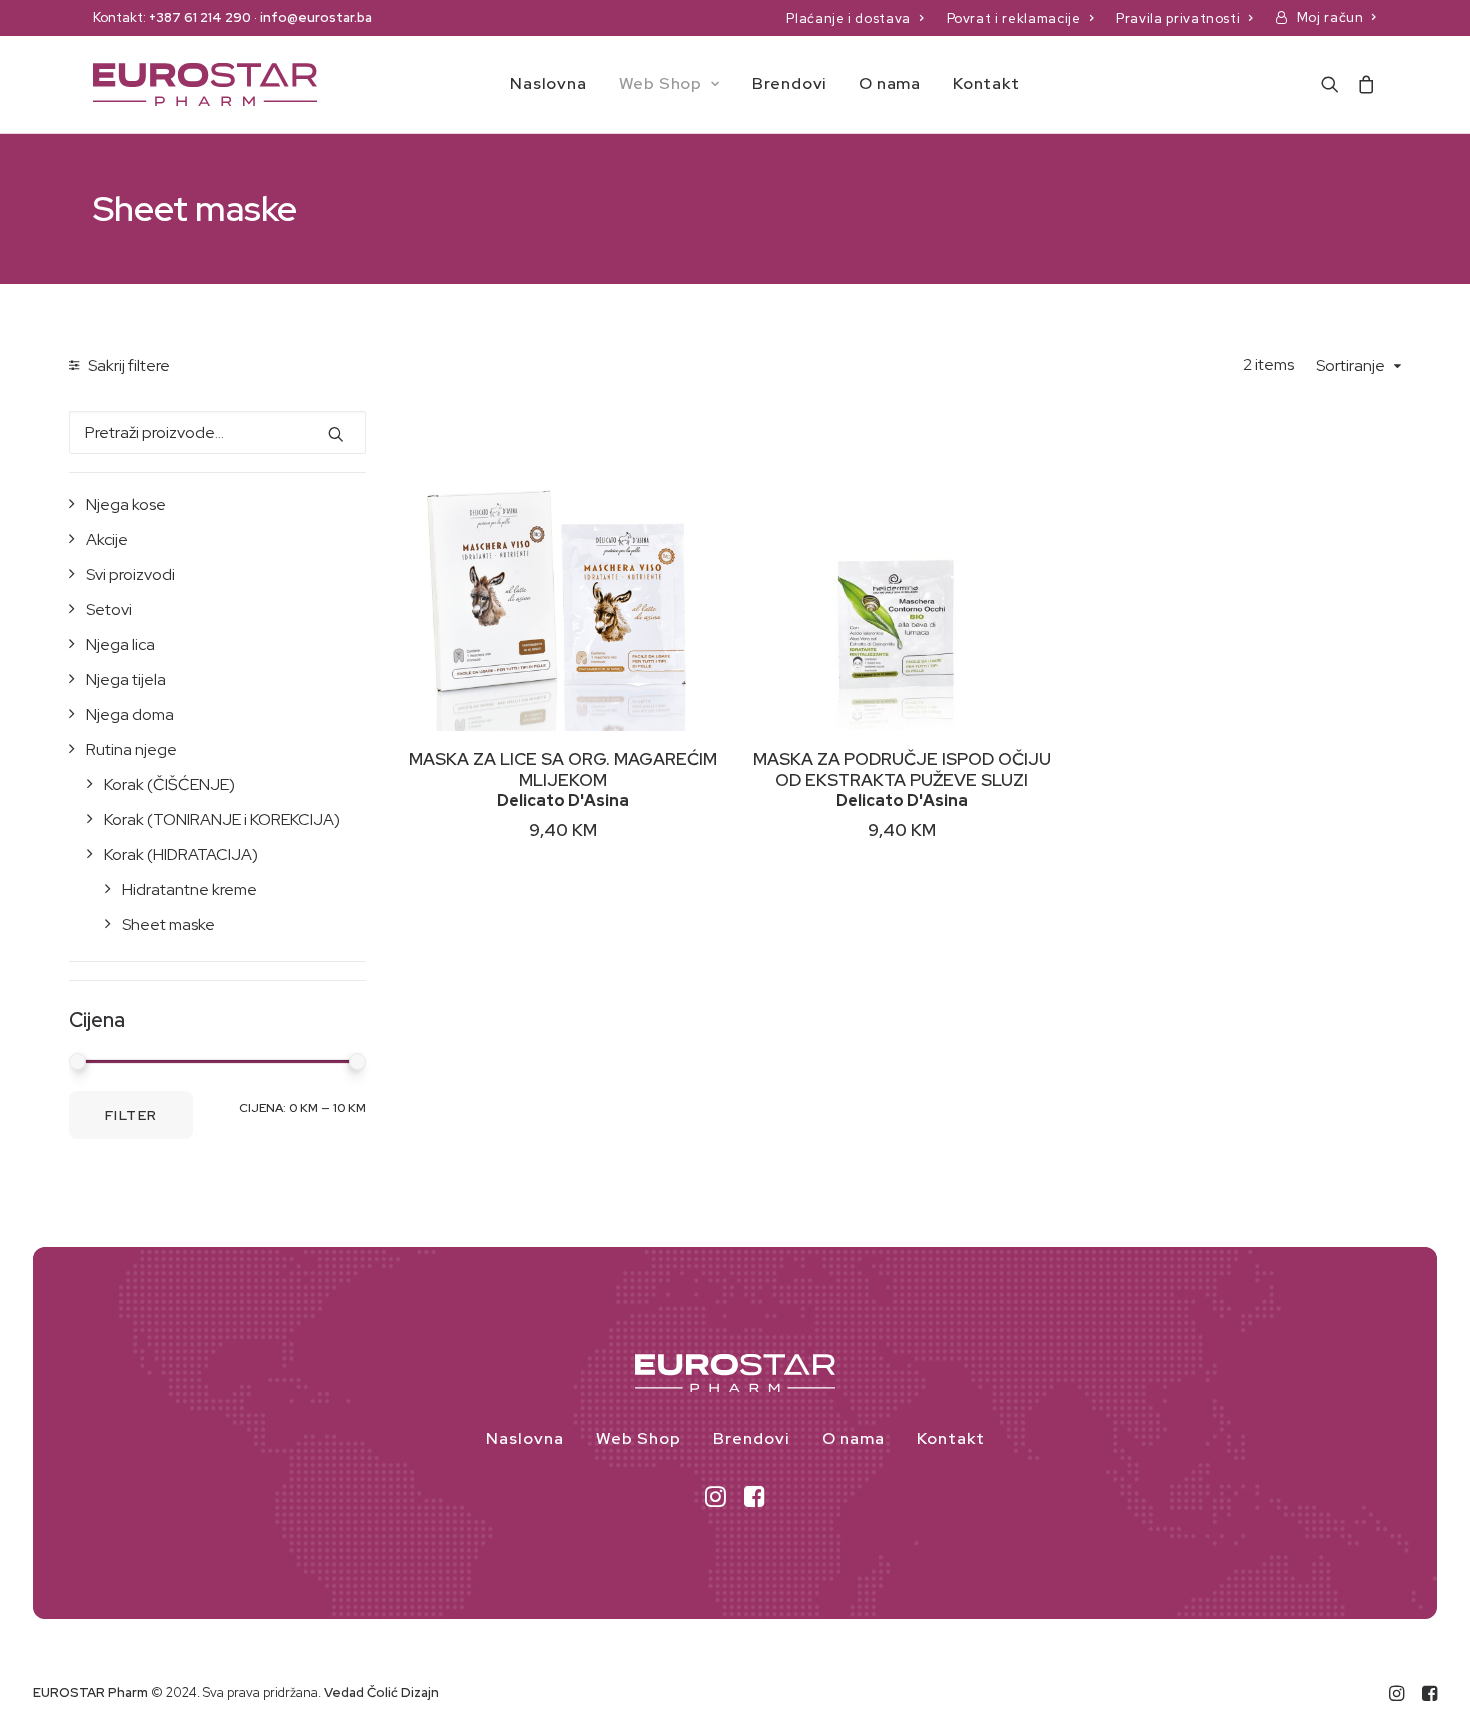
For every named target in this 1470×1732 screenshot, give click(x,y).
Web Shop (660, 83)
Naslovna (548, 83)
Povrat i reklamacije (1014, 18)
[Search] (1334, 84)
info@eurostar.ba (316, 17)
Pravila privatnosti (1178, 18)
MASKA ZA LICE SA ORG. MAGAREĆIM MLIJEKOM (563, 769)
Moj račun (1330, 17)
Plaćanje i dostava (848, 18)
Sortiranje (1350, 366)
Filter (131, 1115)
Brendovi (789, 83)
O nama (890, 83)
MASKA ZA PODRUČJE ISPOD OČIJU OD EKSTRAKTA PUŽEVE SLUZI (902, 769)
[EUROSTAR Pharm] (205, 84)
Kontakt (986, 83)
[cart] (1362, 84)
